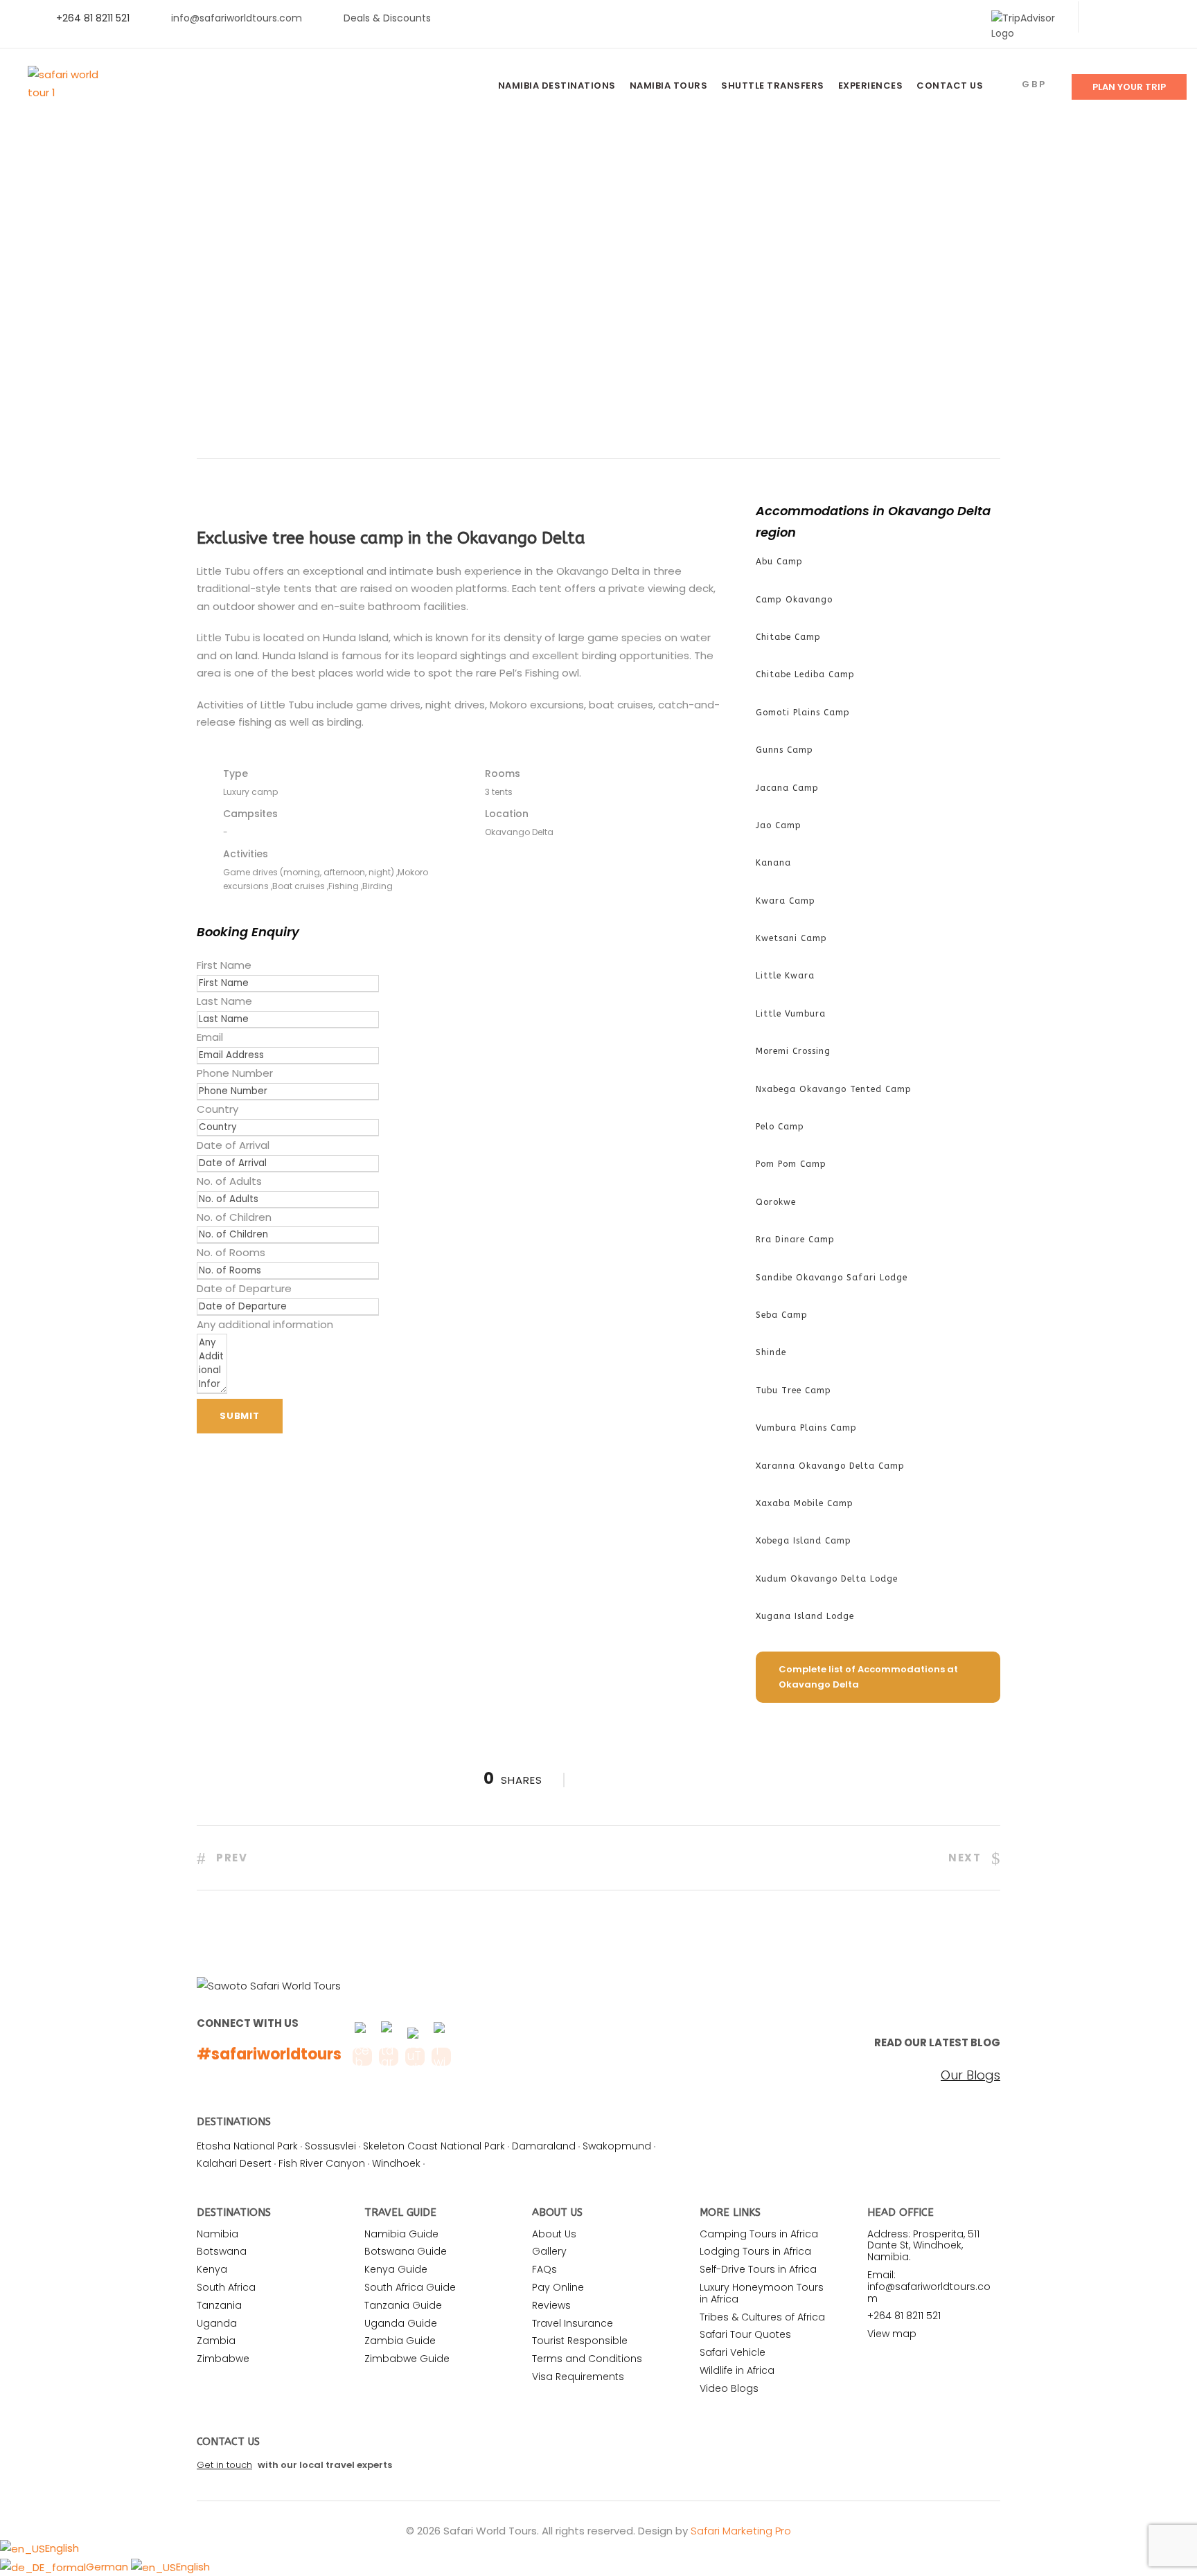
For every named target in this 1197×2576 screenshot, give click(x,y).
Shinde (771, 1352)
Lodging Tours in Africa (755, 2251)
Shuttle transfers (773, 86)
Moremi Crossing (793, 1051)
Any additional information (265, 1324)
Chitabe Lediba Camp (805, 674)
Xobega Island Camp (804, 1541)
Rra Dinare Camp (795, 1240)
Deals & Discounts (387, 18)
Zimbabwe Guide (407, 2359)
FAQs (544, 2269)
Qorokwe (776, 1202)
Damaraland (544, 2146)
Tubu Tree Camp (793, 1390)
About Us (554, 2234)
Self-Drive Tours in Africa (758, 2269)
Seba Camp (782, 1315)
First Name (224, 965)
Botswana (222, 2251)
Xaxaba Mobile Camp (805, 1503)
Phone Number (235, 1073)
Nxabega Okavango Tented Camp (834, 1089)
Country (218, 1109)
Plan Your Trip (1129, 87)
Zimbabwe (223, 2359)
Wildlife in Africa (737, 2370)
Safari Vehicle (733, 2352)
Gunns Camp (784, 750)
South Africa (226, 2287)
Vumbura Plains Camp (806, 1428)
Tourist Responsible (580, 2341)
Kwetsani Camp (791, 938)
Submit (240, 1416)
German (108, 2567)
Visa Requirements (578, 2377)
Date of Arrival (233, 1145)
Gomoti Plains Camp (803, 713)
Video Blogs (729, 2388)
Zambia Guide (400, 2341)
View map (892, 2334)
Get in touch (224, 2465)
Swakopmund (617, 2146)
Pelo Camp (780, 1127)
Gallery (549, 2251)
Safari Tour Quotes (745, 2334)
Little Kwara (785, 976)
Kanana (773, 863)
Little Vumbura (791, 1014)
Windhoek (396, 2163)
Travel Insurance (573, 2323)
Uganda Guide (401, 2323)
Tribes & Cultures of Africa (762, 2317)
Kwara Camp (786, 901)
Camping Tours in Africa (759, 2234)
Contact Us (950, 86)
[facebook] (1102, 18)
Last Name (224, 1001)
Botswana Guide (406, 2251)
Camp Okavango (794, 600)
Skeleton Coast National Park (434, 2146)
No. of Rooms (231, 1252)
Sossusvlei (330, 2146)
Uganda (217, 2323)
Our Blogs (970, 2075)
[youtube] (1147, 18)
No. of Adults (229, 1181)
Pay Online (558, 2287)
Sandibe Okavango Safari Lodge (832, 1278)
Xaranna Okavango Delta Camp (830, 1466)
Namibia (218, 2234)
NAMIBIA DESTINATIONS (557, 86)
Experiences (871, 86)
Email (210, 1037)
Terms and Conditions (587, 2359)
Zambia (216, 2341)
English (62, 2548)
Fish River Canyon (322, 2163)
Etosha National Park (247, 2146)
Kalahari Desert (234, 2163)
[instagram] (1169, 18)
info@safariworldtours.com (237, 18)
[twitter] (1125, 18)
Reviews (551, 2305)
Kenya (212, 2269)
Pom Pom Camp (791, 1164)
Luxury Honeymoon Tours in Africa (762, 2293)
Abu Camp (779, 562)
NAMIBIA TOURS (669, 86)
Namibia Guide (401, 2234)
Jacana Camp (787, 788)
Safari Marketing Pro (741, 2531)
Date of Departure (244, 1288)
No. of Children (234, 1217)
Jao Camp (779, 825)
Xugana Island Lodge (805, 1616)
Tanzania (219, 2305)
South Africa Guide (410, 2287)
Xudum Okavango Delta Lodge (827, 1579)
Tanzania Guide (403, 2305)
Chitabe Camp (788, 637)
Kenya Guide (396, 2269)
